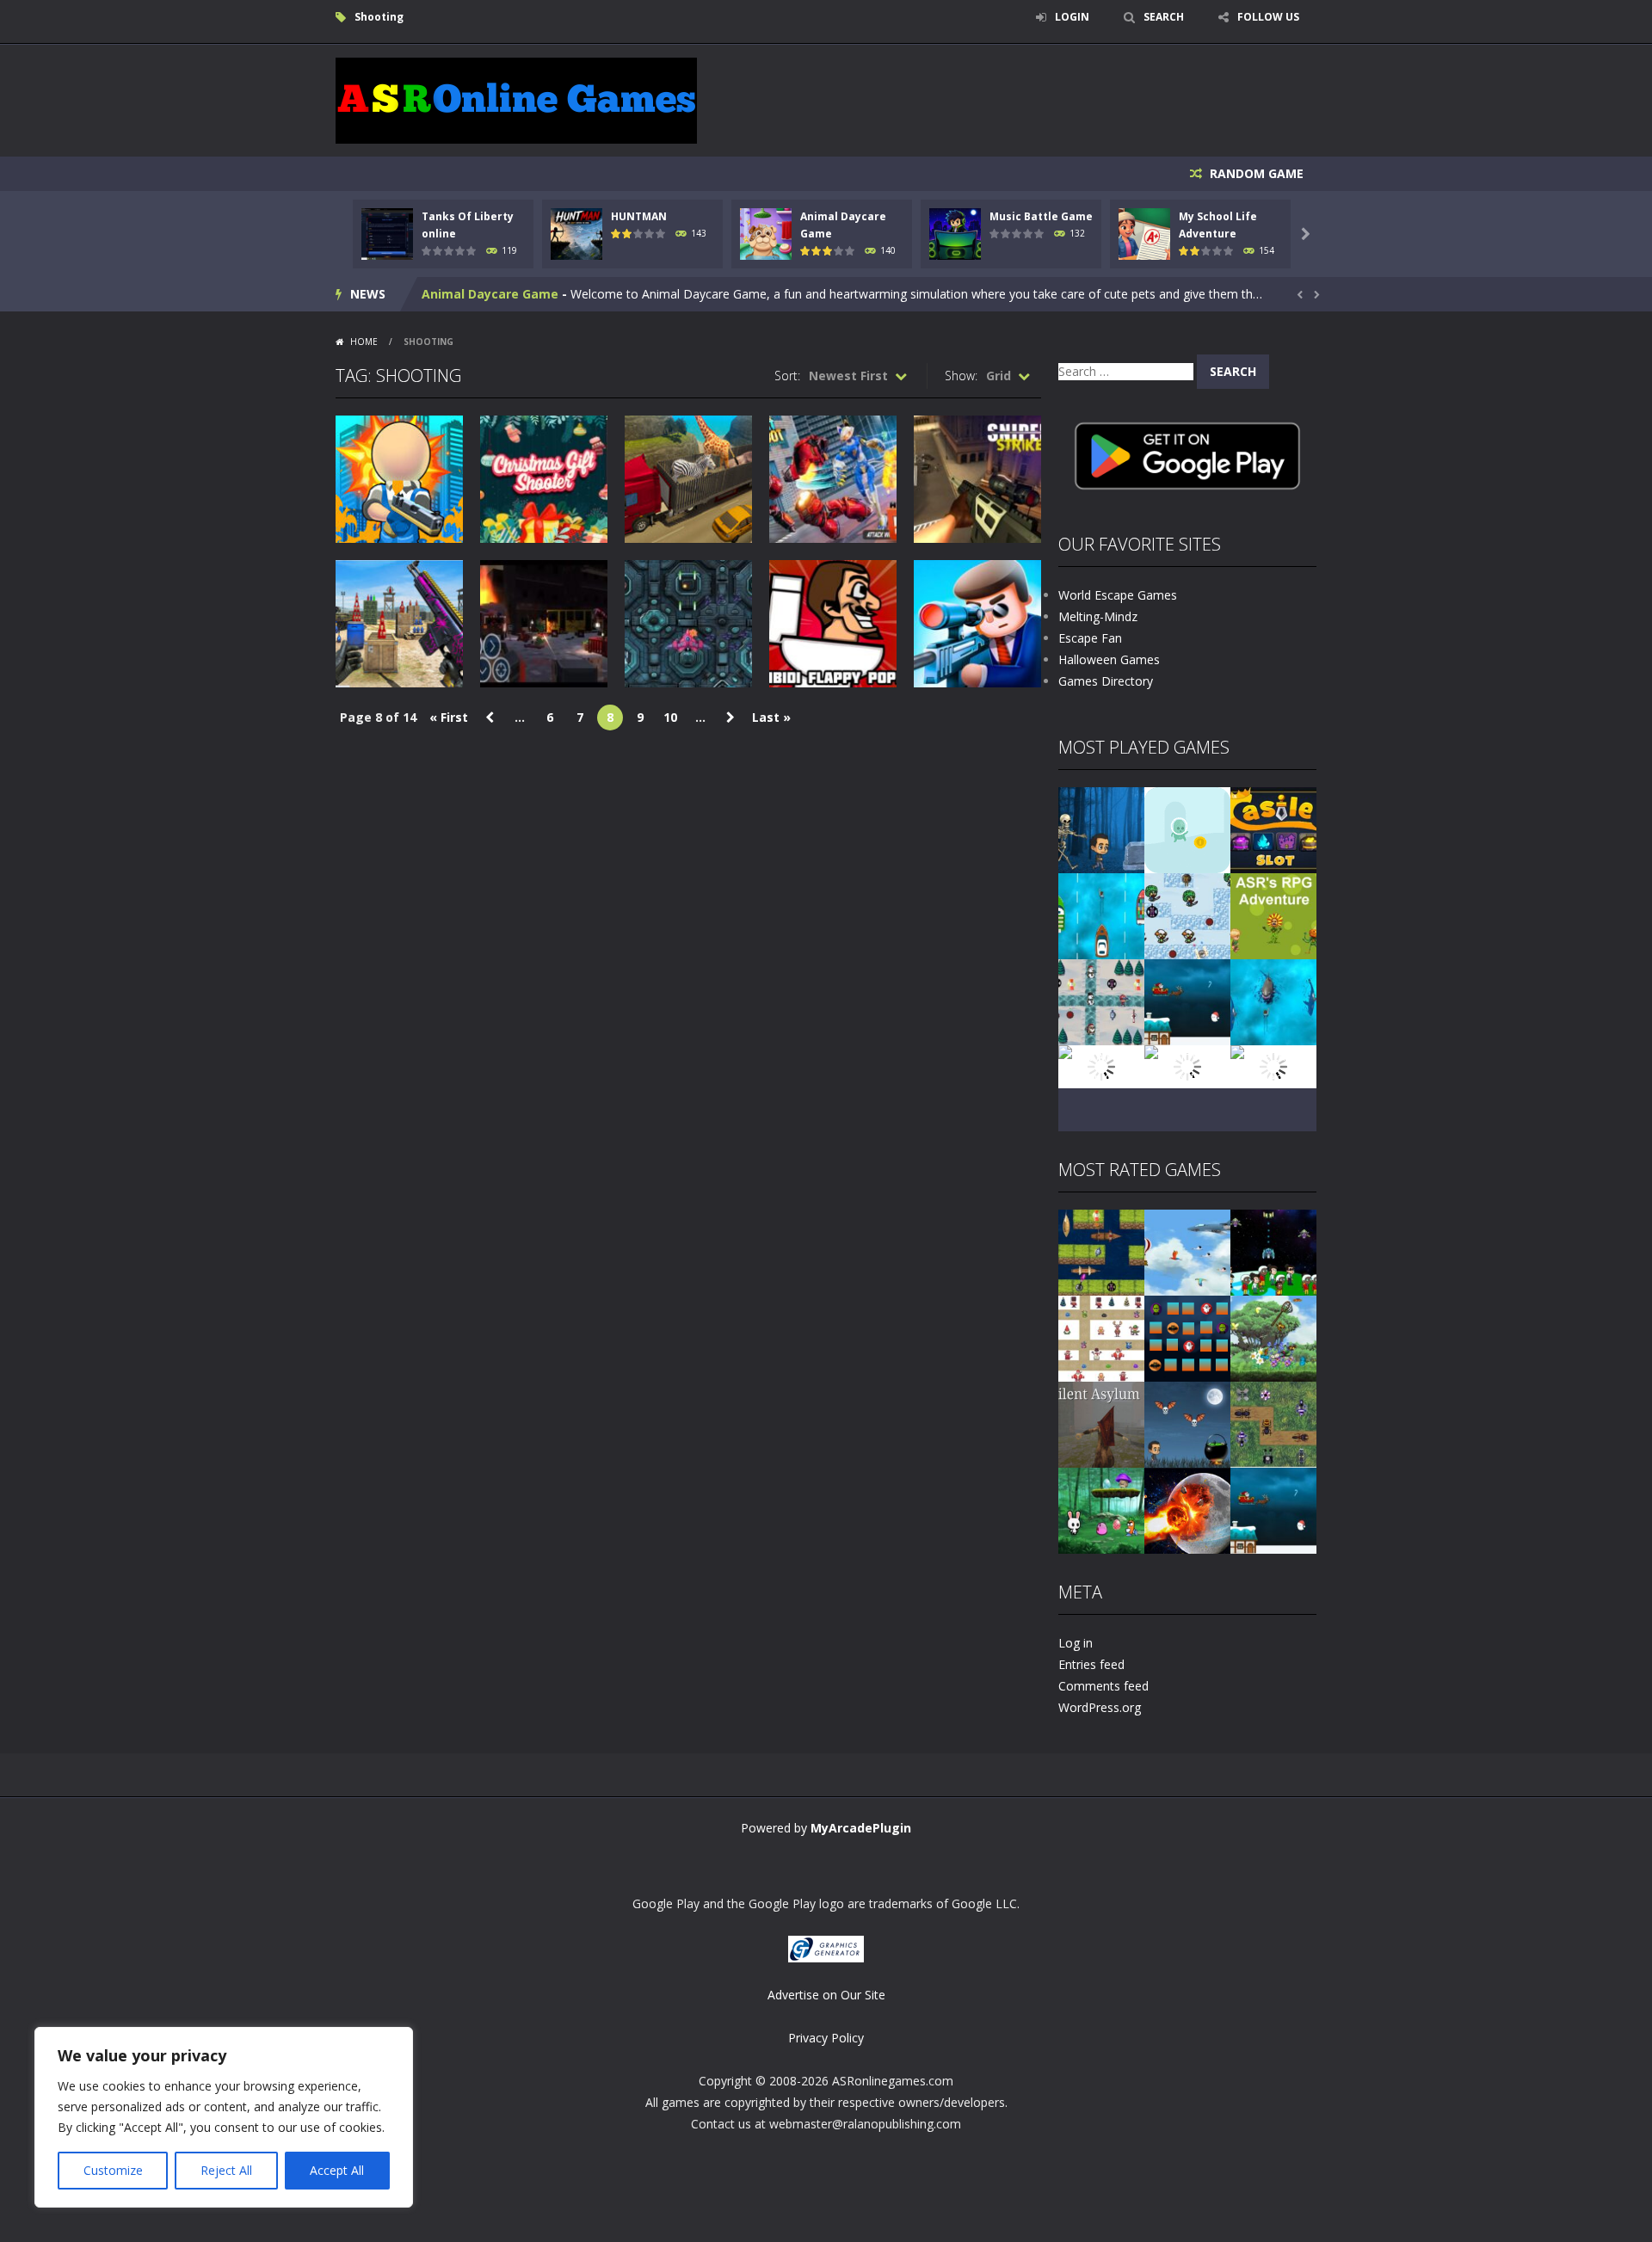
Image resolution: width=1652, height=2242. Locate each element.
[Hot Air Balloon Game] (1101, 1066)
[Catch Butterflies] (1273, 1337)
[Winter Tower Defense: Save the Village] (1187, 915)
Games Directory (1106, 681)
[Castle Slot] (1273, 829)
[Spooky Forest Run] (1101, 829)
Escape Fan (1090, 638)
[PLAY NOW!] (387, 233)
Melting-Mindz (1098, 616)
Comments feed (1103, 1686)
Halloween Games (1109, 659)
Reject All (226, 2170)
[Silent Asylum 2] (1101, 1423)
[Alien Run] (1187, 829)
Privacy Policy (826, 2038)
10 (670, 717)
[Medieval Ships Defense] (1101, 1251)
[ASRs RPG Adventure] (1273, 915)
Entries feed (1091, 1664)
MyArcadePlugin (861, 1828)
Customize (113, 2170)
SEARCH (1164, 17)
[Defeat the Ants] (1273, 1423)
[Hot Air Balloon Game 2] (1187, 1251)
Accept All (337, 2170)
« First (449, 717)
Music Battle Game (1041, 216)
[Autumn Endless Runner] (1187, 1066)
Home (364, 342)
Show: (961, 376)
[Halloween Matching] (1187, 1337)
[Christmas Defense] (1101, 1001)
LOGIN (1072, 17)
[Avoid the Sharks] (1273, 1001)
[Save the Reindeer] (1273, 1066)
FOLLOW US (1268, 17)
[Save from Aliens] (1273, 1251)
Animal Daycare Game (490, 294)
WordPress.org (1100, 1707)
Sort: (787, 376)
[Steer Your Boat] (1101, 915)
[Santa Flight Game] (1187, 1001)
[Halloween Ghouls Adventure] (1187, 1423)
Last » (771, 717)
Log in (1076, 1643)
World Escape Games (1118, 595)
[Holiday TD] (1101, 1337)
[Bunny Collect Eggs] (1101, 1509)
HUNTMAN (639, 216)
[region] (224, 2117)
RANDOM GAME (1255, 173)
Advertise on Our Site (826, 1995)
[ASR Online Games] (516, 99)
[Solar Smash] (1187, 1509)
